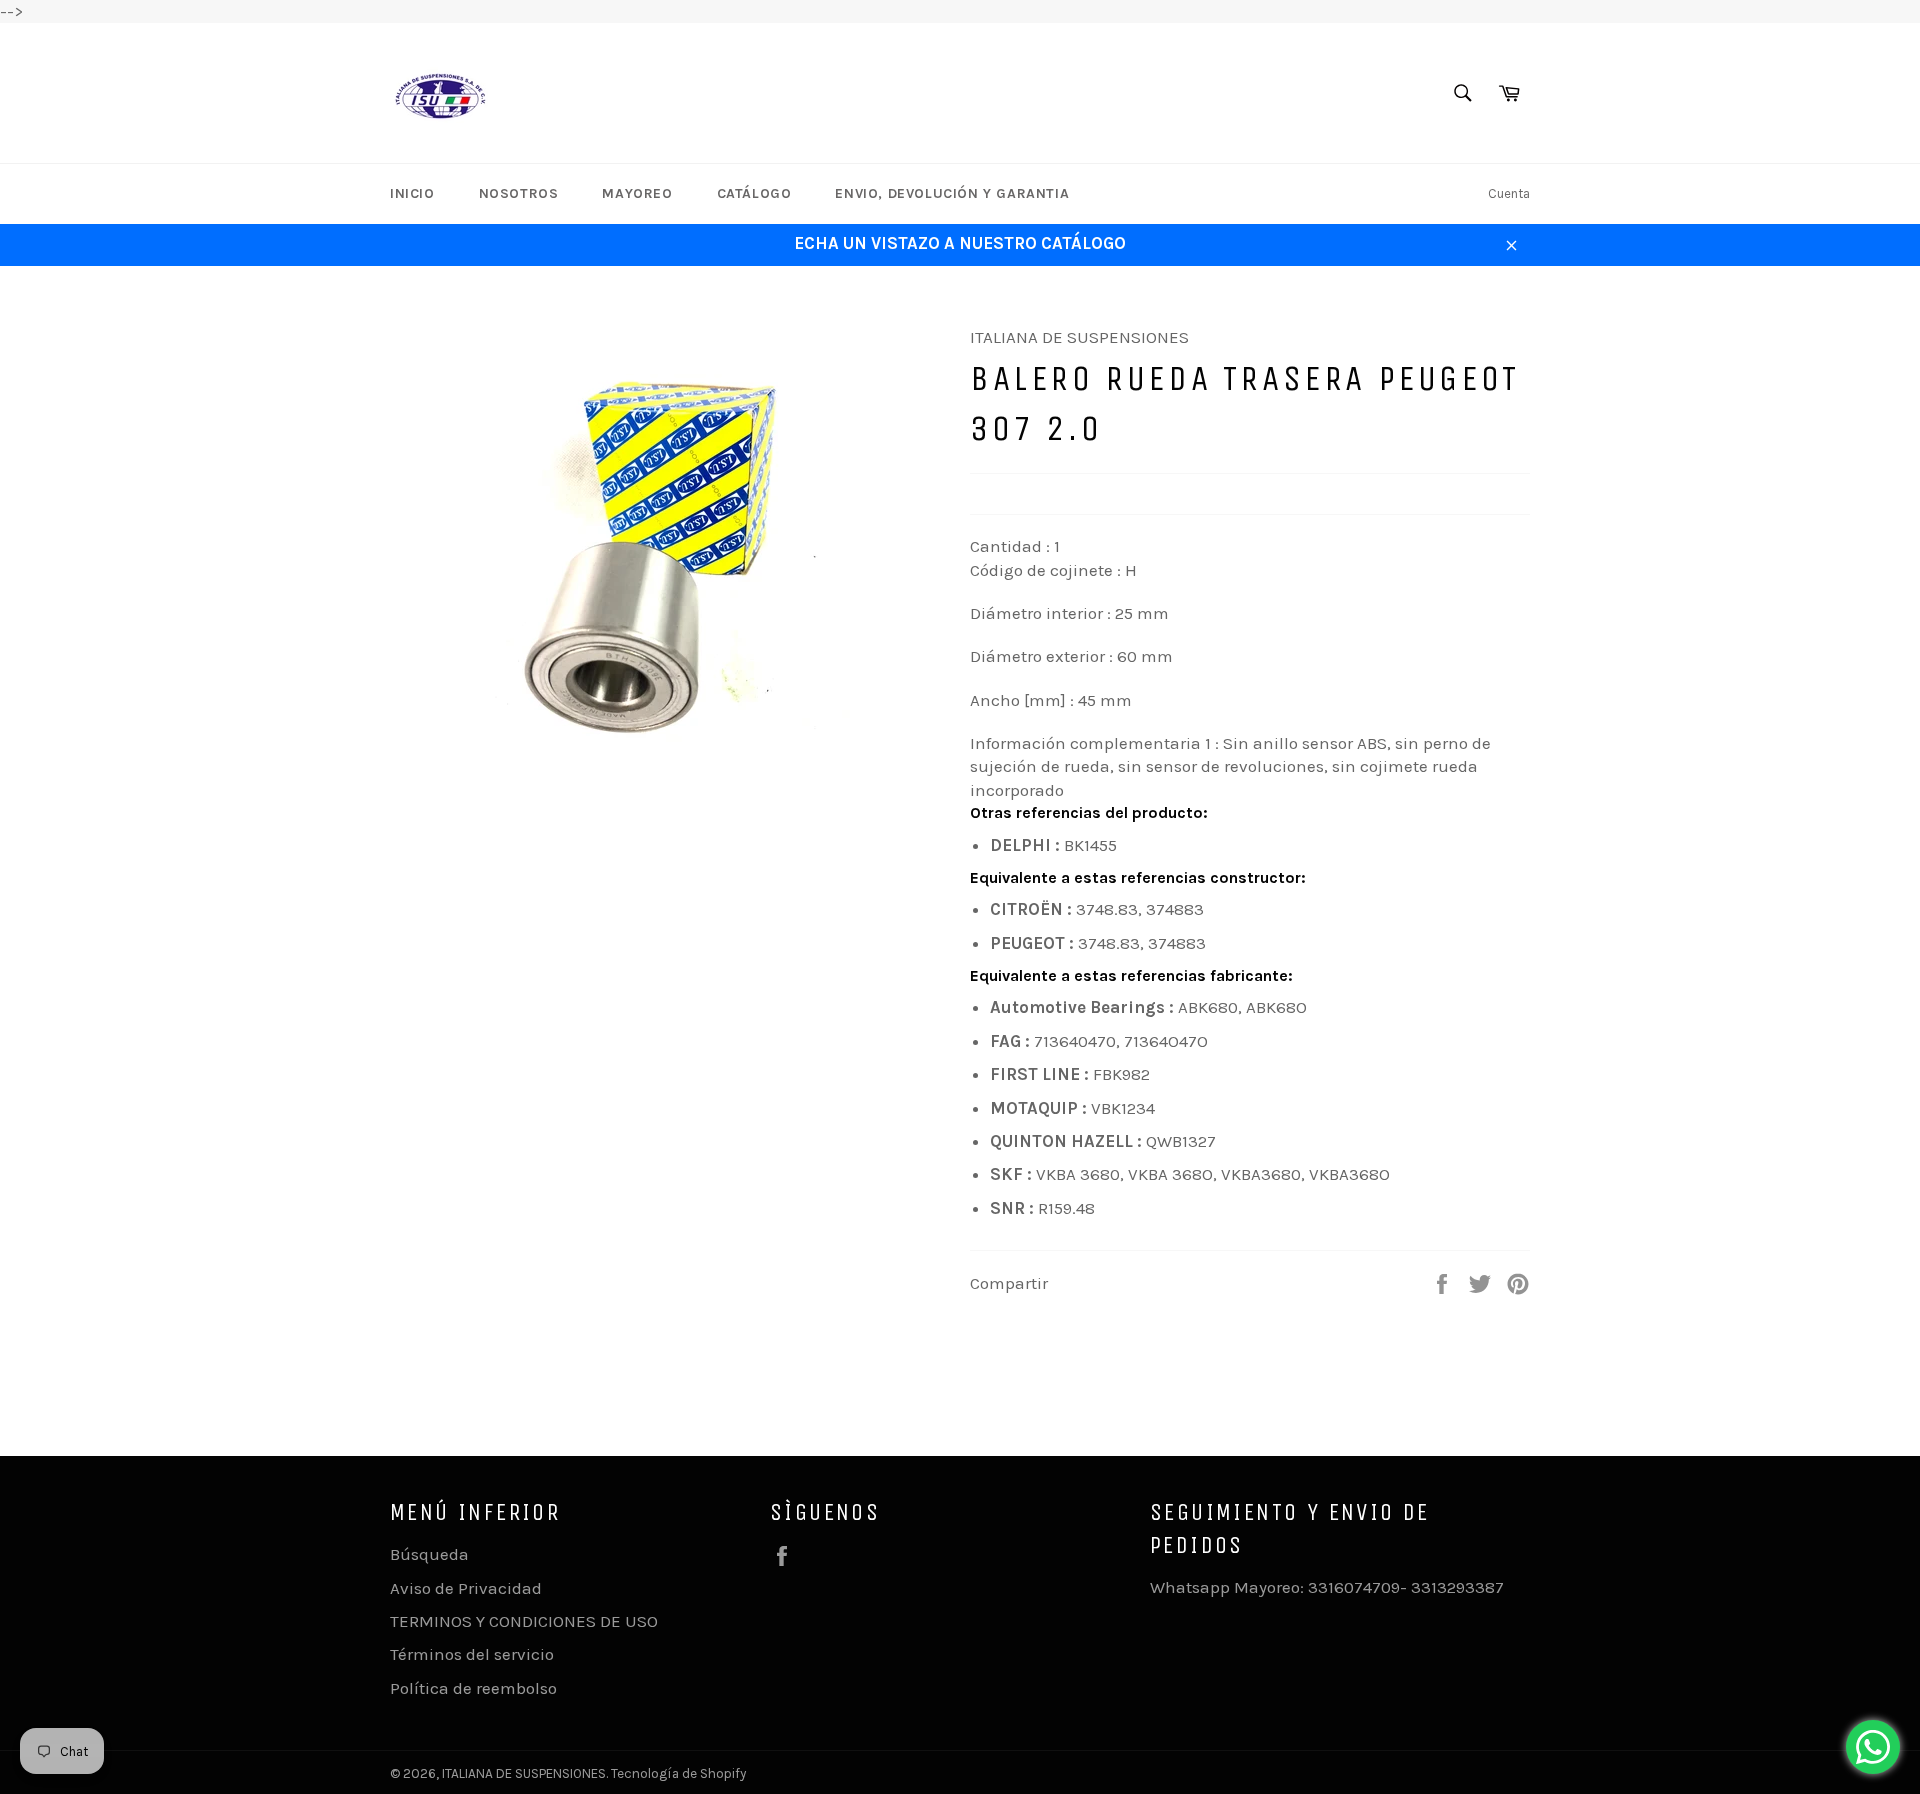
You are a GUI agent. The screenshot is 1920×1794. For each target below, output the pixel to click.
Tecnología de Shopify (678, 1773)
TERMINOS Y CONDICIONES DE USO (524, 1621)
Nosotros (519, 193)
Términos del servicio (472, 1654)
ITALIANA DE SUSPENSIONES (524, 1773)
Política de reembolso (473, 1688)
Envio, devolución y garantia (952, 193)
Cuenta (1509, 193)
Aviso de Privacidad (466, 1588)
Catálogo (754, 193)
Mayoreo (637, 193)
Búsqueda (429, 1554)
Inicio (412, 193)
